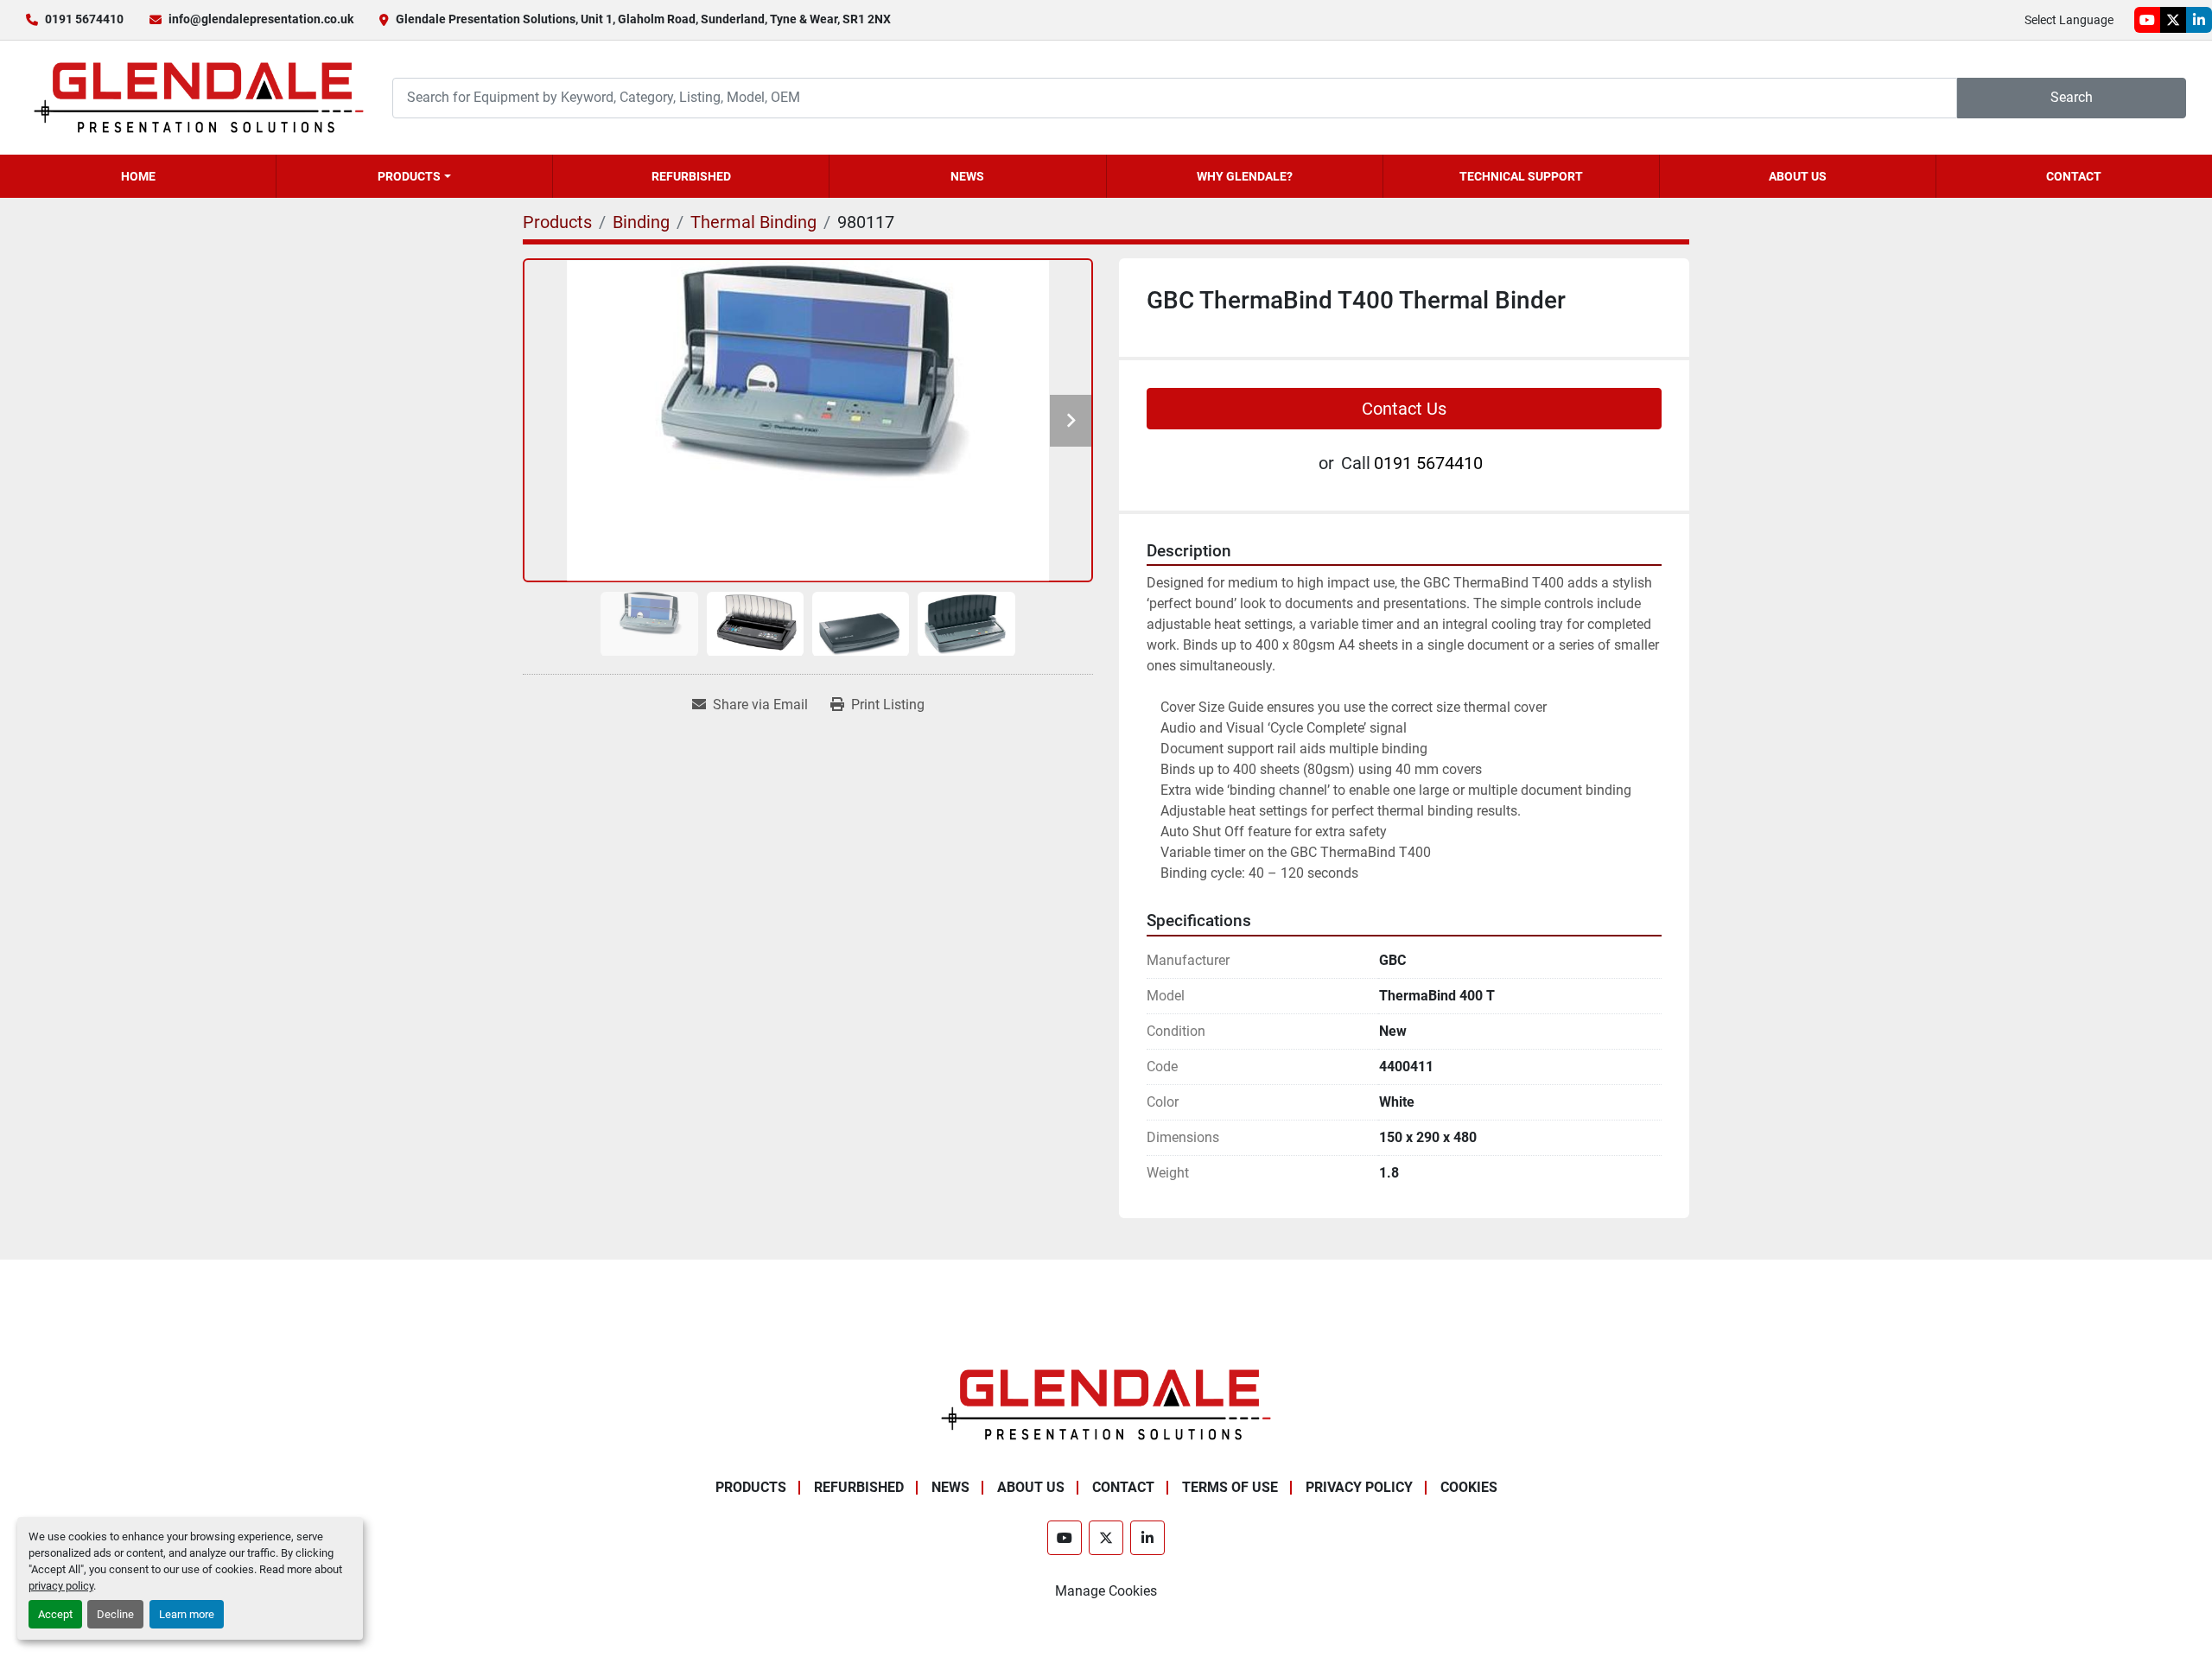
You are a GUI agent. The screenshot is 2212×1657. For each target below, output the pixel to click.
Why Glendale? (1245, 176)
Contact (2074, 176)
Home (138, 176)
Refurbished (691, 176)
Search (2072, 97)
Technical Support (1521, 176)
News (967, 176)
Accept (55, 1614)
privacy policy (61, 1586)
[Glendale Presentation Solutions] (1106, 1403)
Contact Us (1404, 409)
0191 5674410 (84, 19)
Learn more (187, 1614)
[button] (414, 176)
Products (409, 176)
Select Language (2069, 20)
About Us (1798, 176)
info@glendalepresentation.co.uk (261, 19)
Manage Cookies (1106, 1591)
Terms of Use (1230, 1487)
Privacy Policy (1359, 1487)
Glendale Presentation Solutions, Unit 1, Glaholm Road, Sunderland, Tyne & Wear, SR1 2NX (643, 19)
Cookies (1469, 1487)
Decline (115, 1614)
